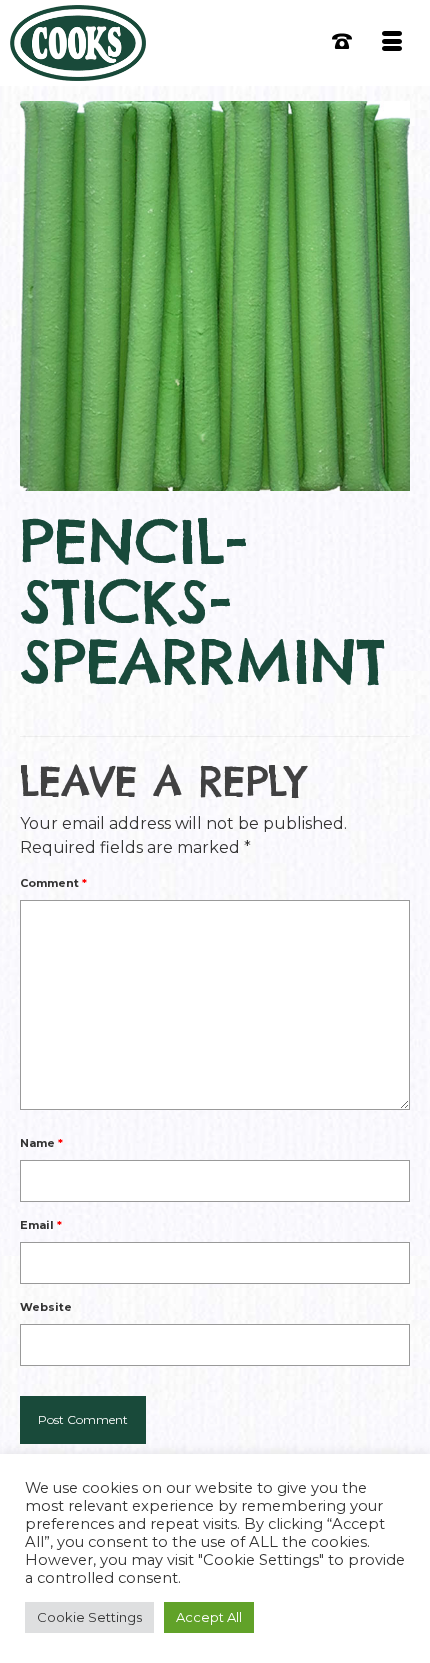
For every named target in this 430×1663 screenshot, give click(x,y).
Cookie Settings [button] (89, 1617)
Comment (53, 883)
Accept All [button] (209, 1617)
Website (46, 1307)
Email (41, 1225)
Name (41, 1143)
